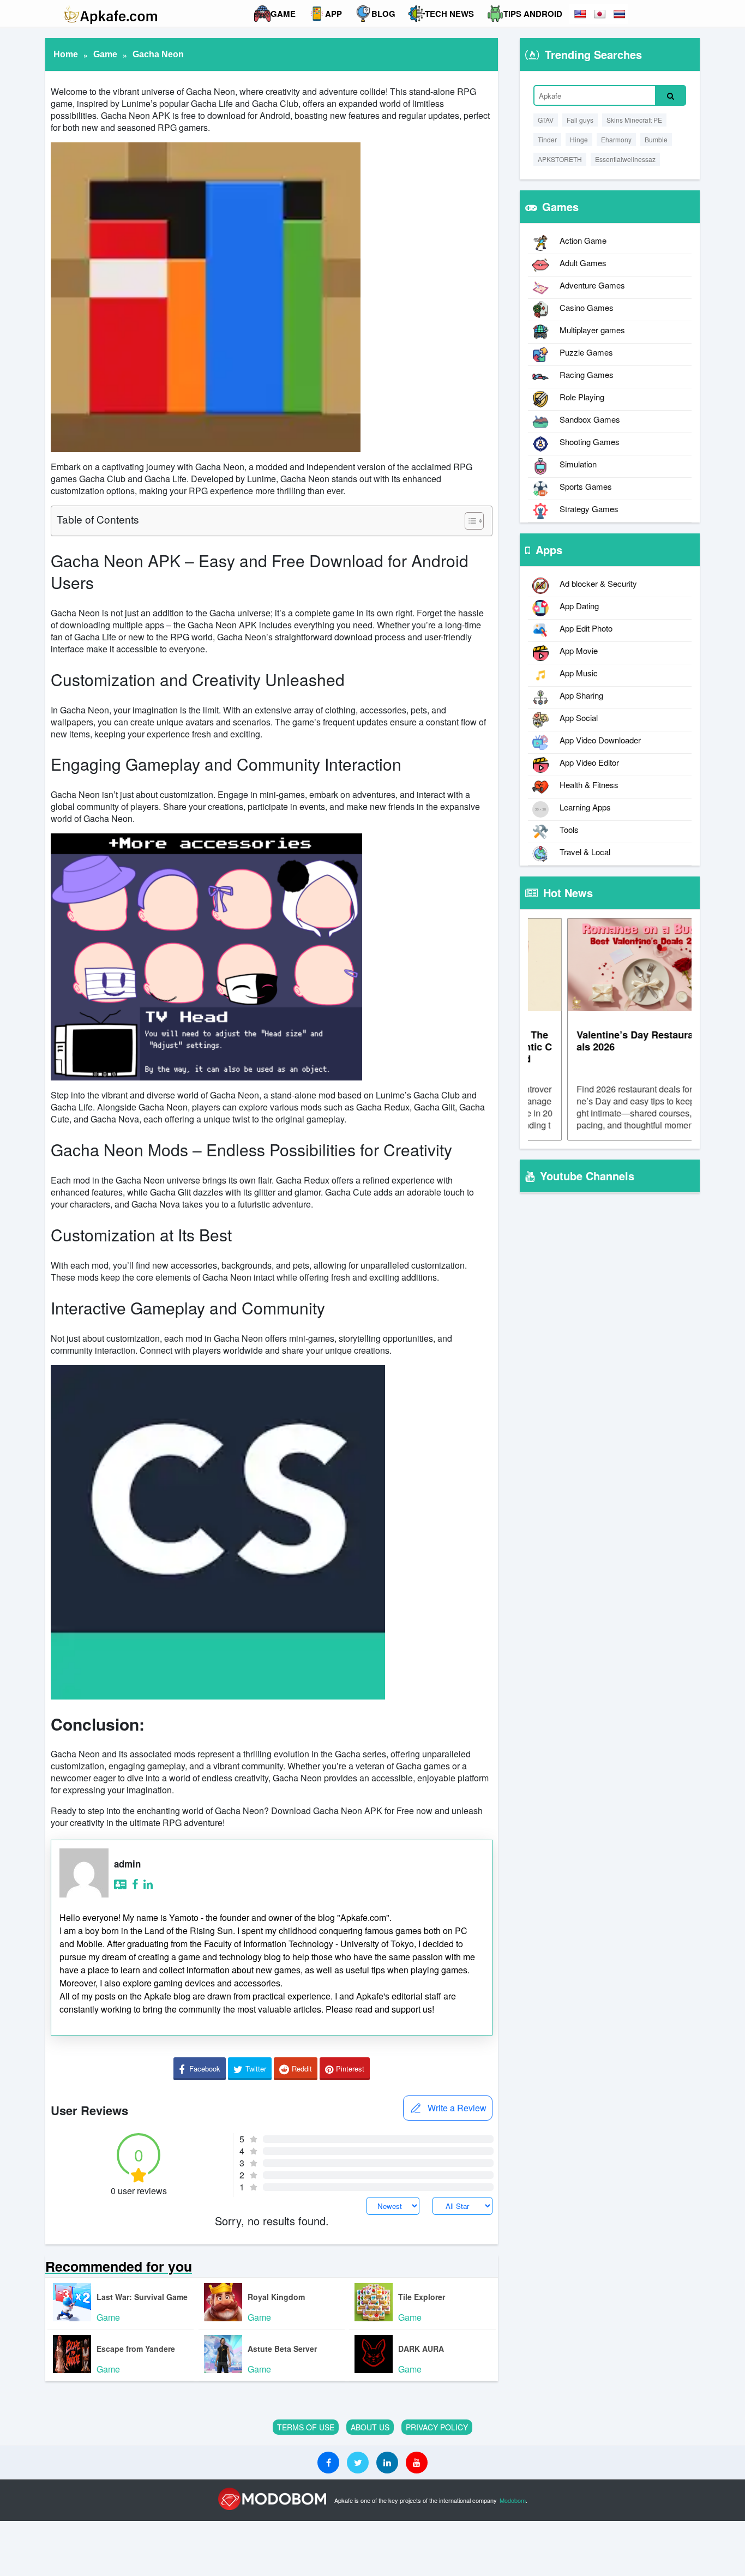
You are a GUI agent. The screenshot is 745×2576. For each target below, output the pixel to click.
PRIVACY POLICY (437, 2427)
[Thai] (620, 14)
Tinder (547, 139)
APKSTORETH (560, 159)
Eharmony (616, 139)
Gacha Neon (158, 54)
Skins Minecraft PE (634, 120)
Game (105, 54)
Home (66, 54)
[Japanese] (600, 14)
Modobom (513, 2500)
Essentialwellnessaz (625, 159)
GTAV (546, 120)
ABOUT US (370, 2427)
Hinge (579, 139)
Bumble (656, 139)
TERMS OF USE (306, 2427)
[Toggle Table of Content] (469, 521)
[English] (581, 14)
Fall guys (580, 120)
